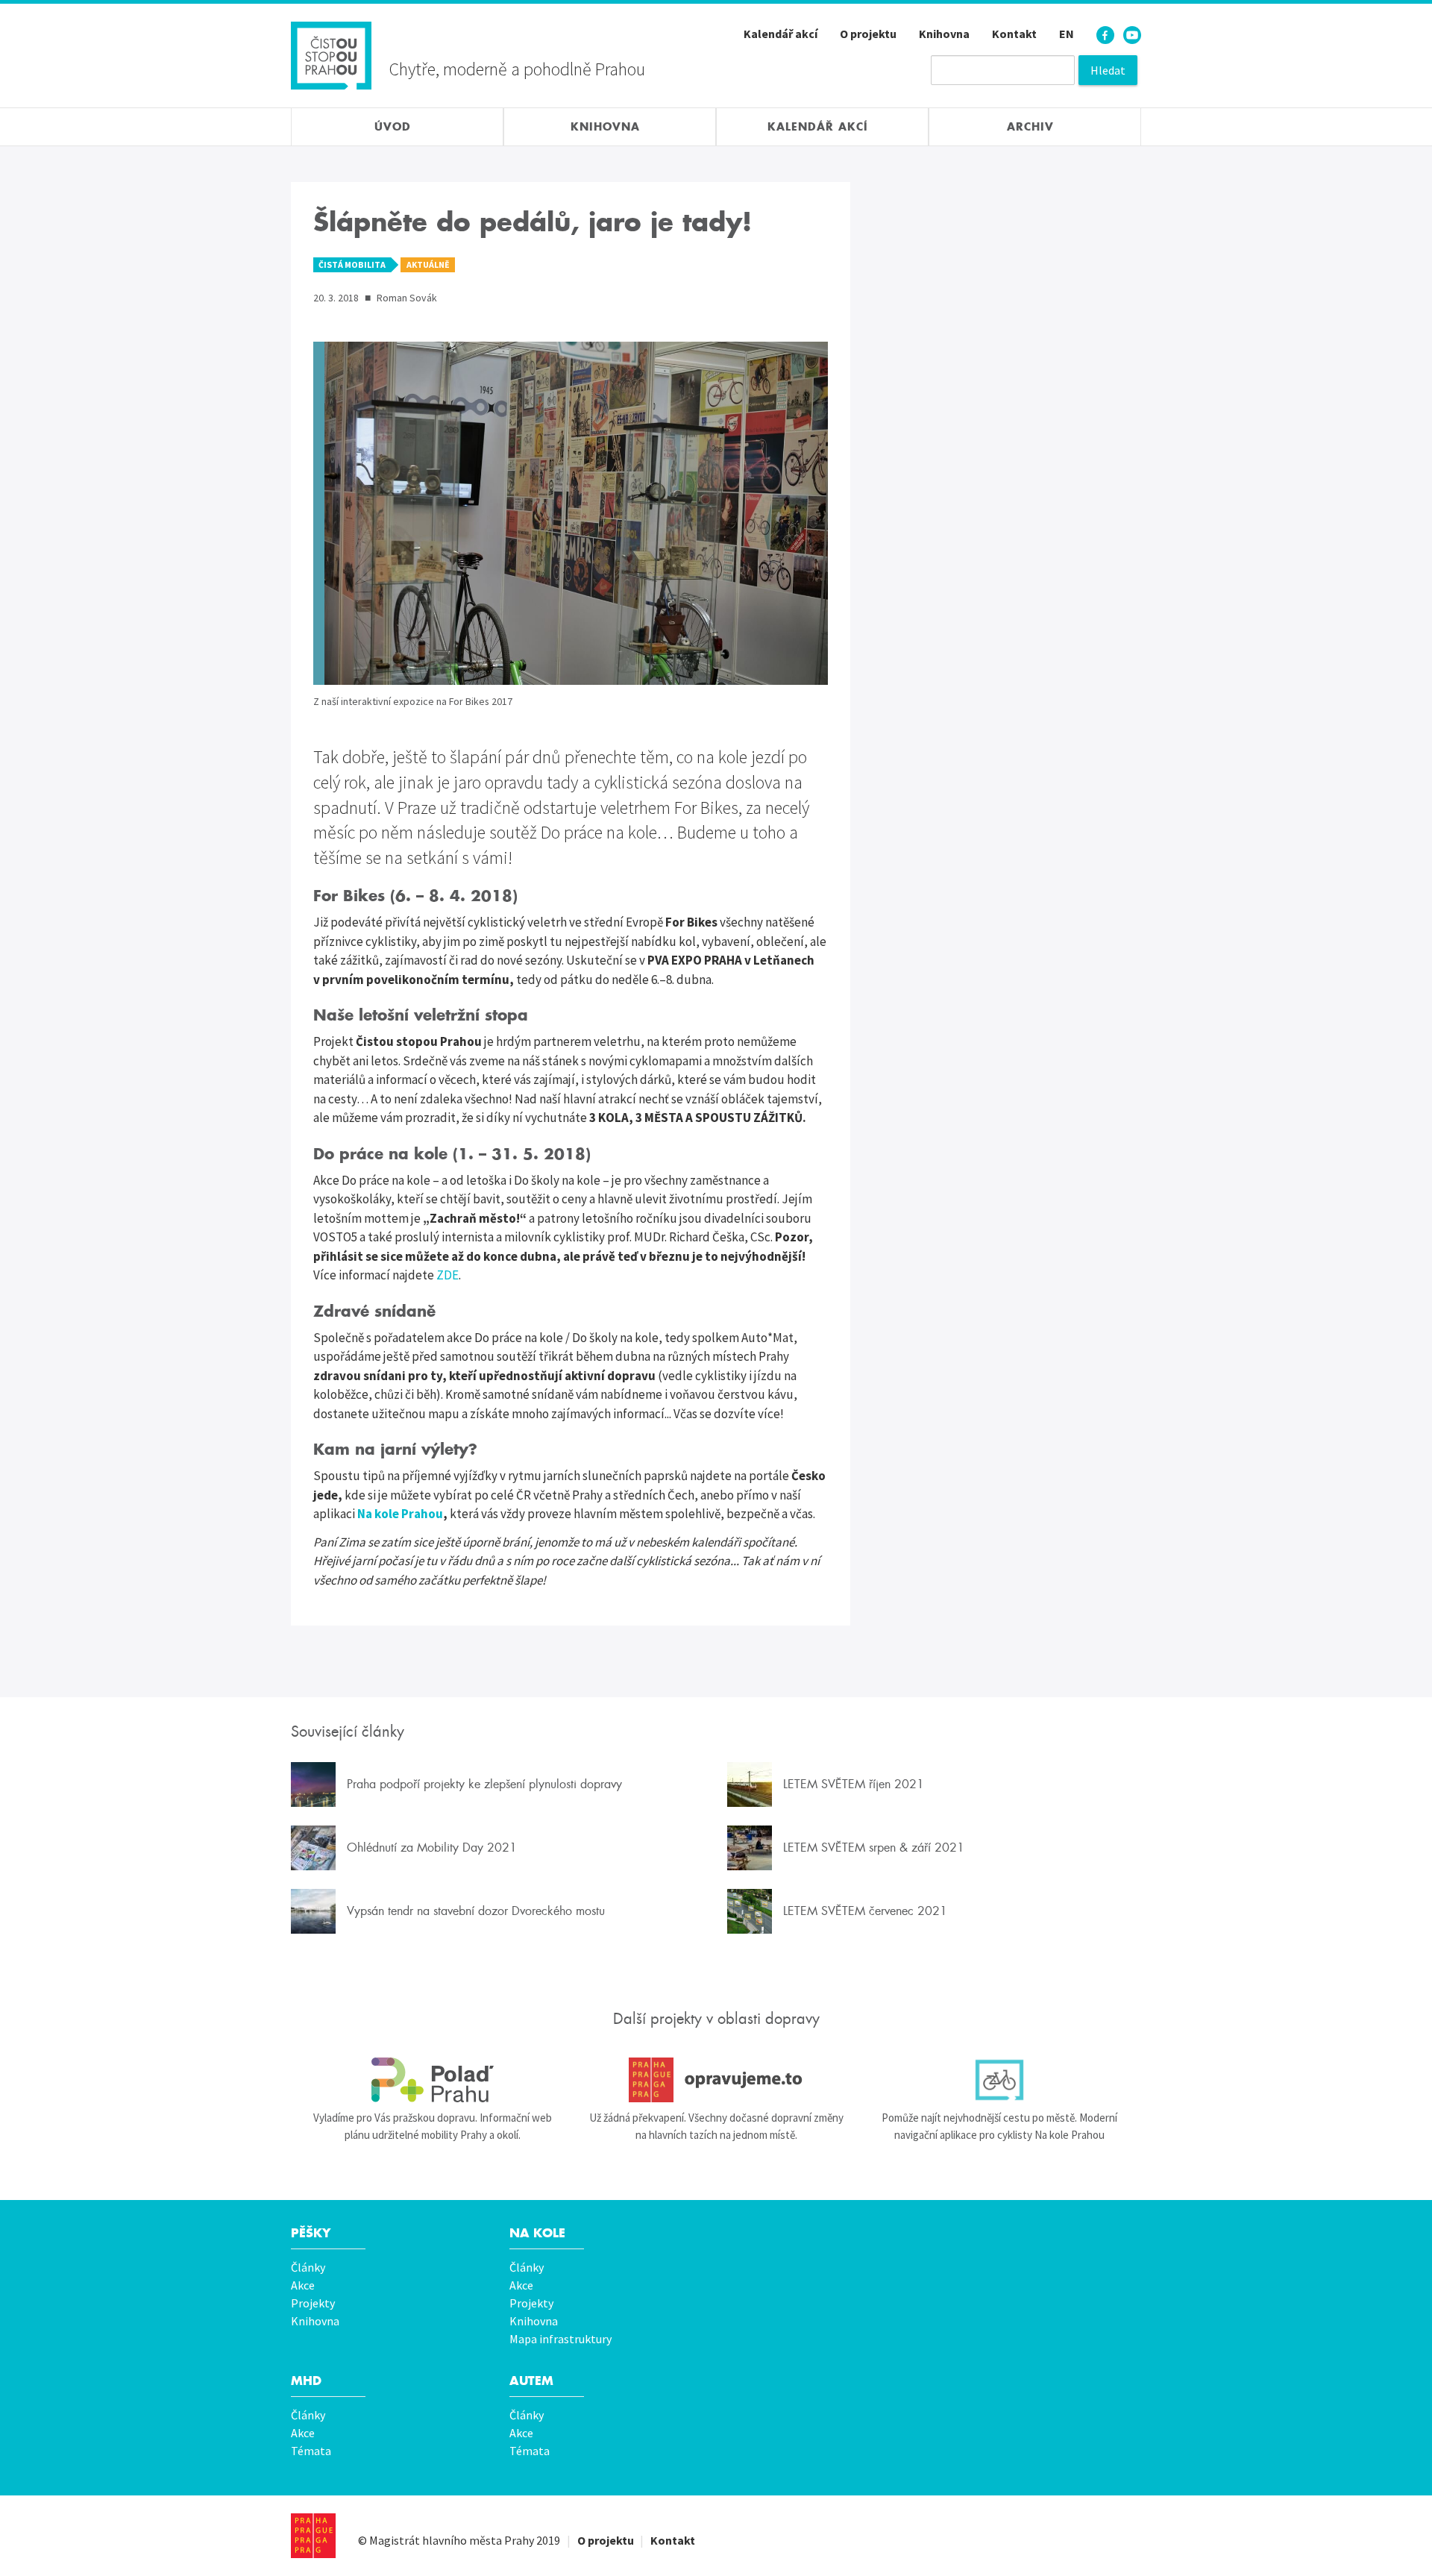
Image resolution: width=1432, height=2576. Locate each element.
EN (1067, 34)
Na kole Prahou (400, 1514)
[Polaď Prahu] (433, 2080)
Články (308, 2267)
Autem (531, 2381)
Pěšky (311, 2233)
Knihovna (944, 34)
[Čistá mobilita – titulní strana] (331, 54)
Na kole (537, 2233)
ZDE (447, 1275)
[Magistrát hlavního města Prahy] (313, 2536)
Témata (311, 2451)
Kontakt (1014, 34)
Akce (303, 2285)
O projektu (868, 34)
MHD (306, 2381)
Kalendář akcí (781, 34)
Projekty (313, 2303)
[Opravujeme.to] (716, 2080)
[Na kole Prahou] (999, 2080)
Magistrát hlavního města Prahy (452, 2540)
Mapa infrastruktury (560, 2339)
